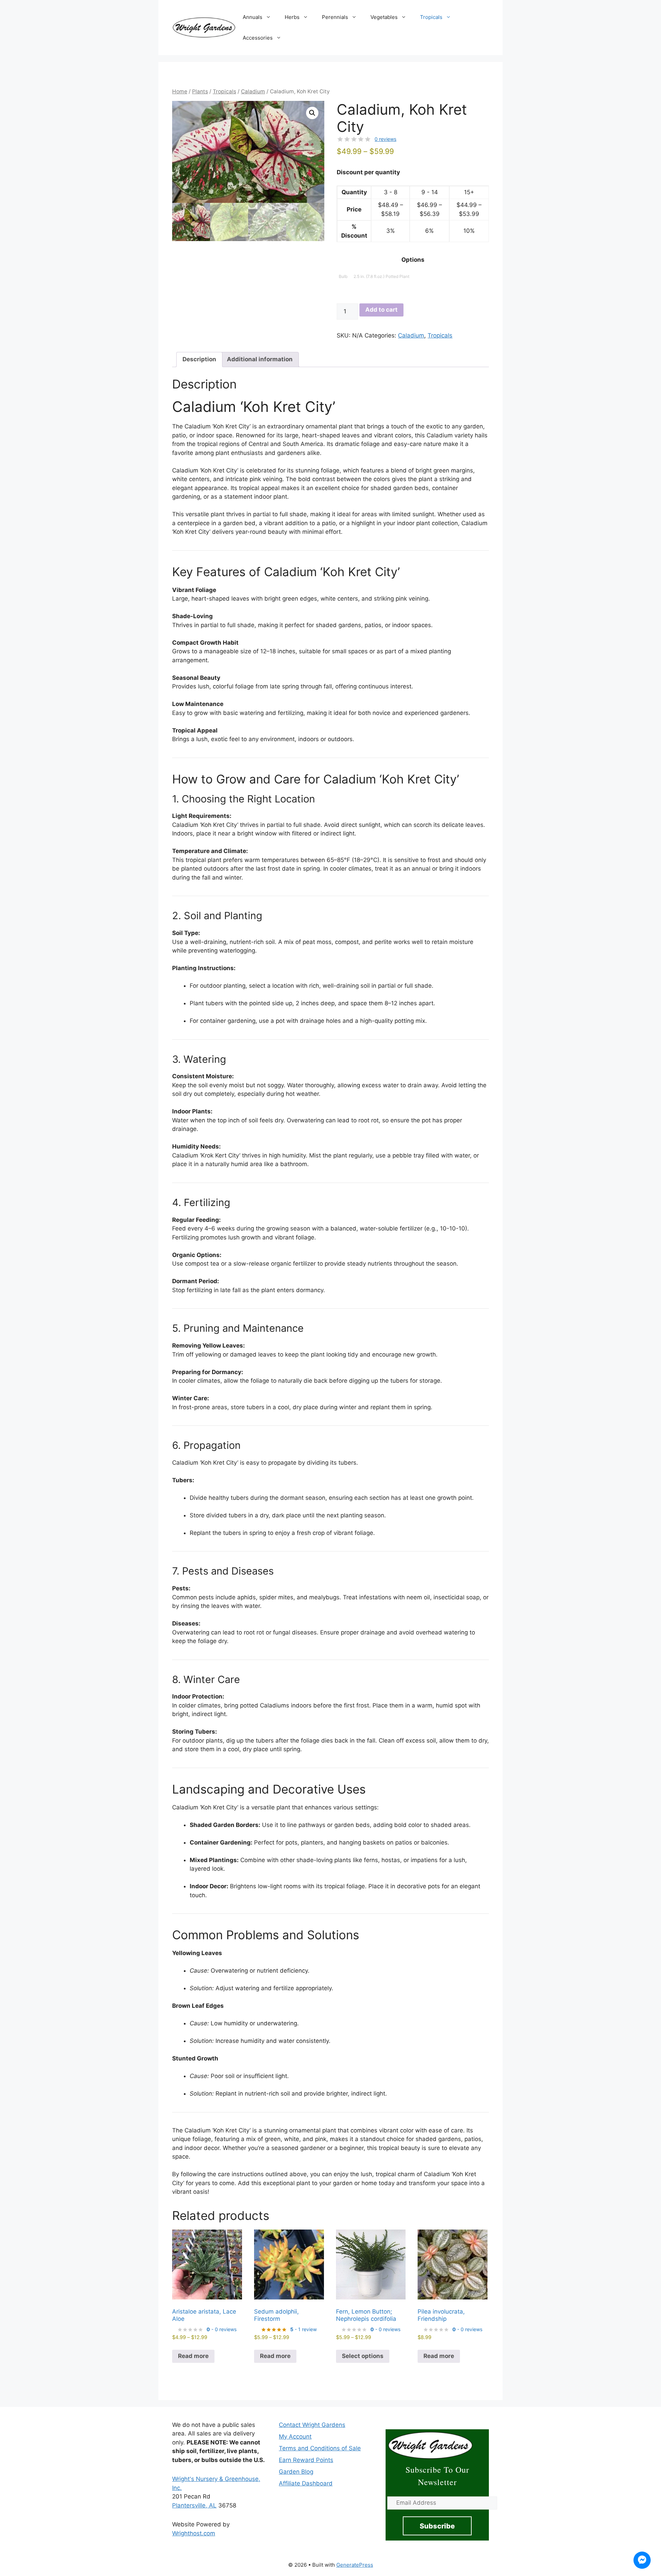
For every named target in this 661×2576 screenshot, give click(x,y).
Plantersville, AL (194, 2505)
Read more (193, 2356)
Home (180, 91)
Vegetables (384, 17)
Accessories (258, 38)
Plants (200, 91)
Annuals (253, 17)
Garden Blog (296, 2472)
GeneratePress (355, 2565)
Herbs (292, 17)
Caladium (253, 91)
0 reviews (385, 139)
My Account (295, 2437)
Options (413, 260)
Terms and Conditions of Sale (320, 2448)
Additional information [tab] (260, 359)
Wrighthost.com (194, 2533)
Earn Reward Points (306, 2460)
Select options (363, 2356)
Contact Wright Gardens (312, 2425)
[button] (312, 113)
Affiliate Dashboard (306, 2483)
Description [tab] (199, 359)
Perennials (335, 17)
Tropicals (431, 17)
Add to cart (381, 310)
